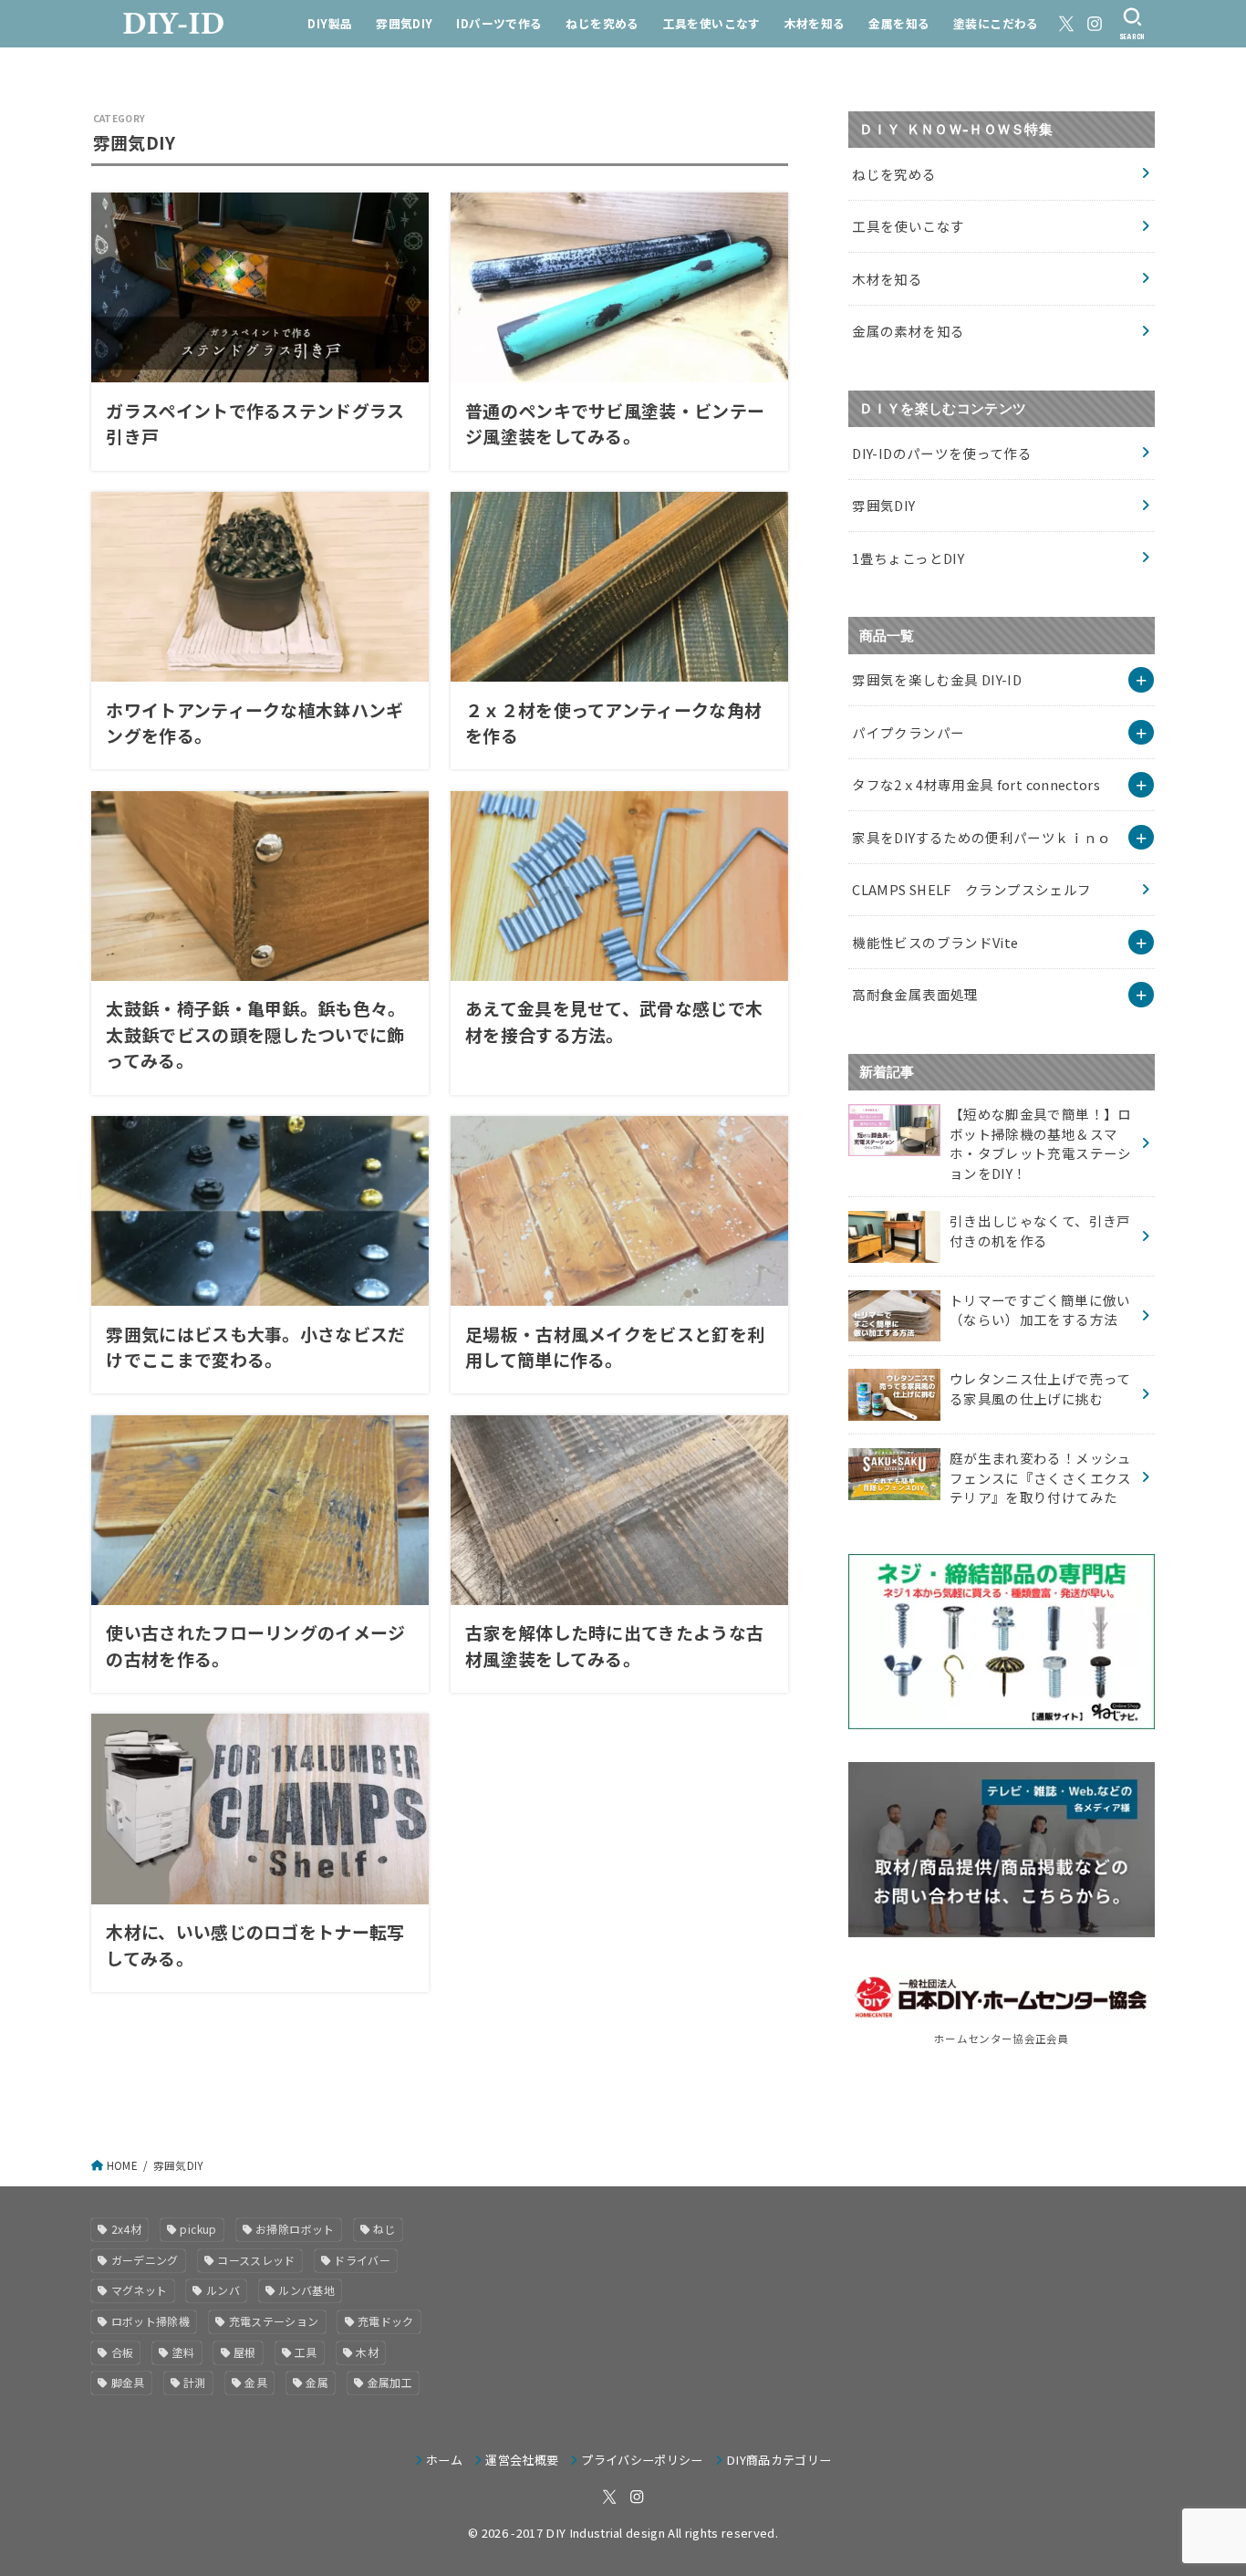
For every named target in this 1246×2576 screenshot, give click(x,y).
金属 (317, 2382)
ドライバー (362, 2260)
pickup (198, 2229)
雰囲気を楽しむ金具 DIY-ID (937, 679)
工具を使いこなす (712, 23)
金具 (256, 2382)
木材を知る (815, 23)
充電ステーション (274, 2321)
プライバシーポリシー (642, 2460)
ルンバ (223, 2290)
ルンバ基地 (306, 2290)
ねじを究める (602, 23)
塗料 (184, 2352)
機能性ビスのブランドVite (935, 942)
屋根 (245, 2352)
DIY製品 (330, 23)
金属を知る (899, 23)
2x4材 (126, 2229)
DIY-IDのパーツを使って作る (942, 453)
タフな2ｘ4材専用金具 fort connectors (976, 784)
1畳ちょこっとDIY (908, 558)
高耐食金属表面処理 (915, 994)
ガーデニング (145, 2260)
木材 (367, 2352)
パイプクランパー (908, 732)
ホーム (444, 2460)
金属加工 (390, 2382)
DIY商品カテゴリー (779, 2460)
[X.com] (1066, 24)
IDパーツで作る (499, 23)
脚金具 (128, 2382)
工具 (306, 2352)
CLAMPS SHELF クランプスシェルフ (971, 889)
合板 (123, 2352)
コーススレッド (256, 2260)
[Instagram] (1095, 24)
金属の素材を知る (908, 331)
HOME (122, 2165)
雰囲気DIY (404, 23)
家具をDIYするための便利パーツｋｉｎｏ (981, 837)
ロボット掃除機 (151, 2321)
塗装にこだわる (996, 23)
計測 (195, 2382)
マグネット (140, 2290)
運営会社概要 (522, 2460)
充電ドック (386, 2321)
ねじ (384, 2229)
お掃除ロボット (295, 2229)
